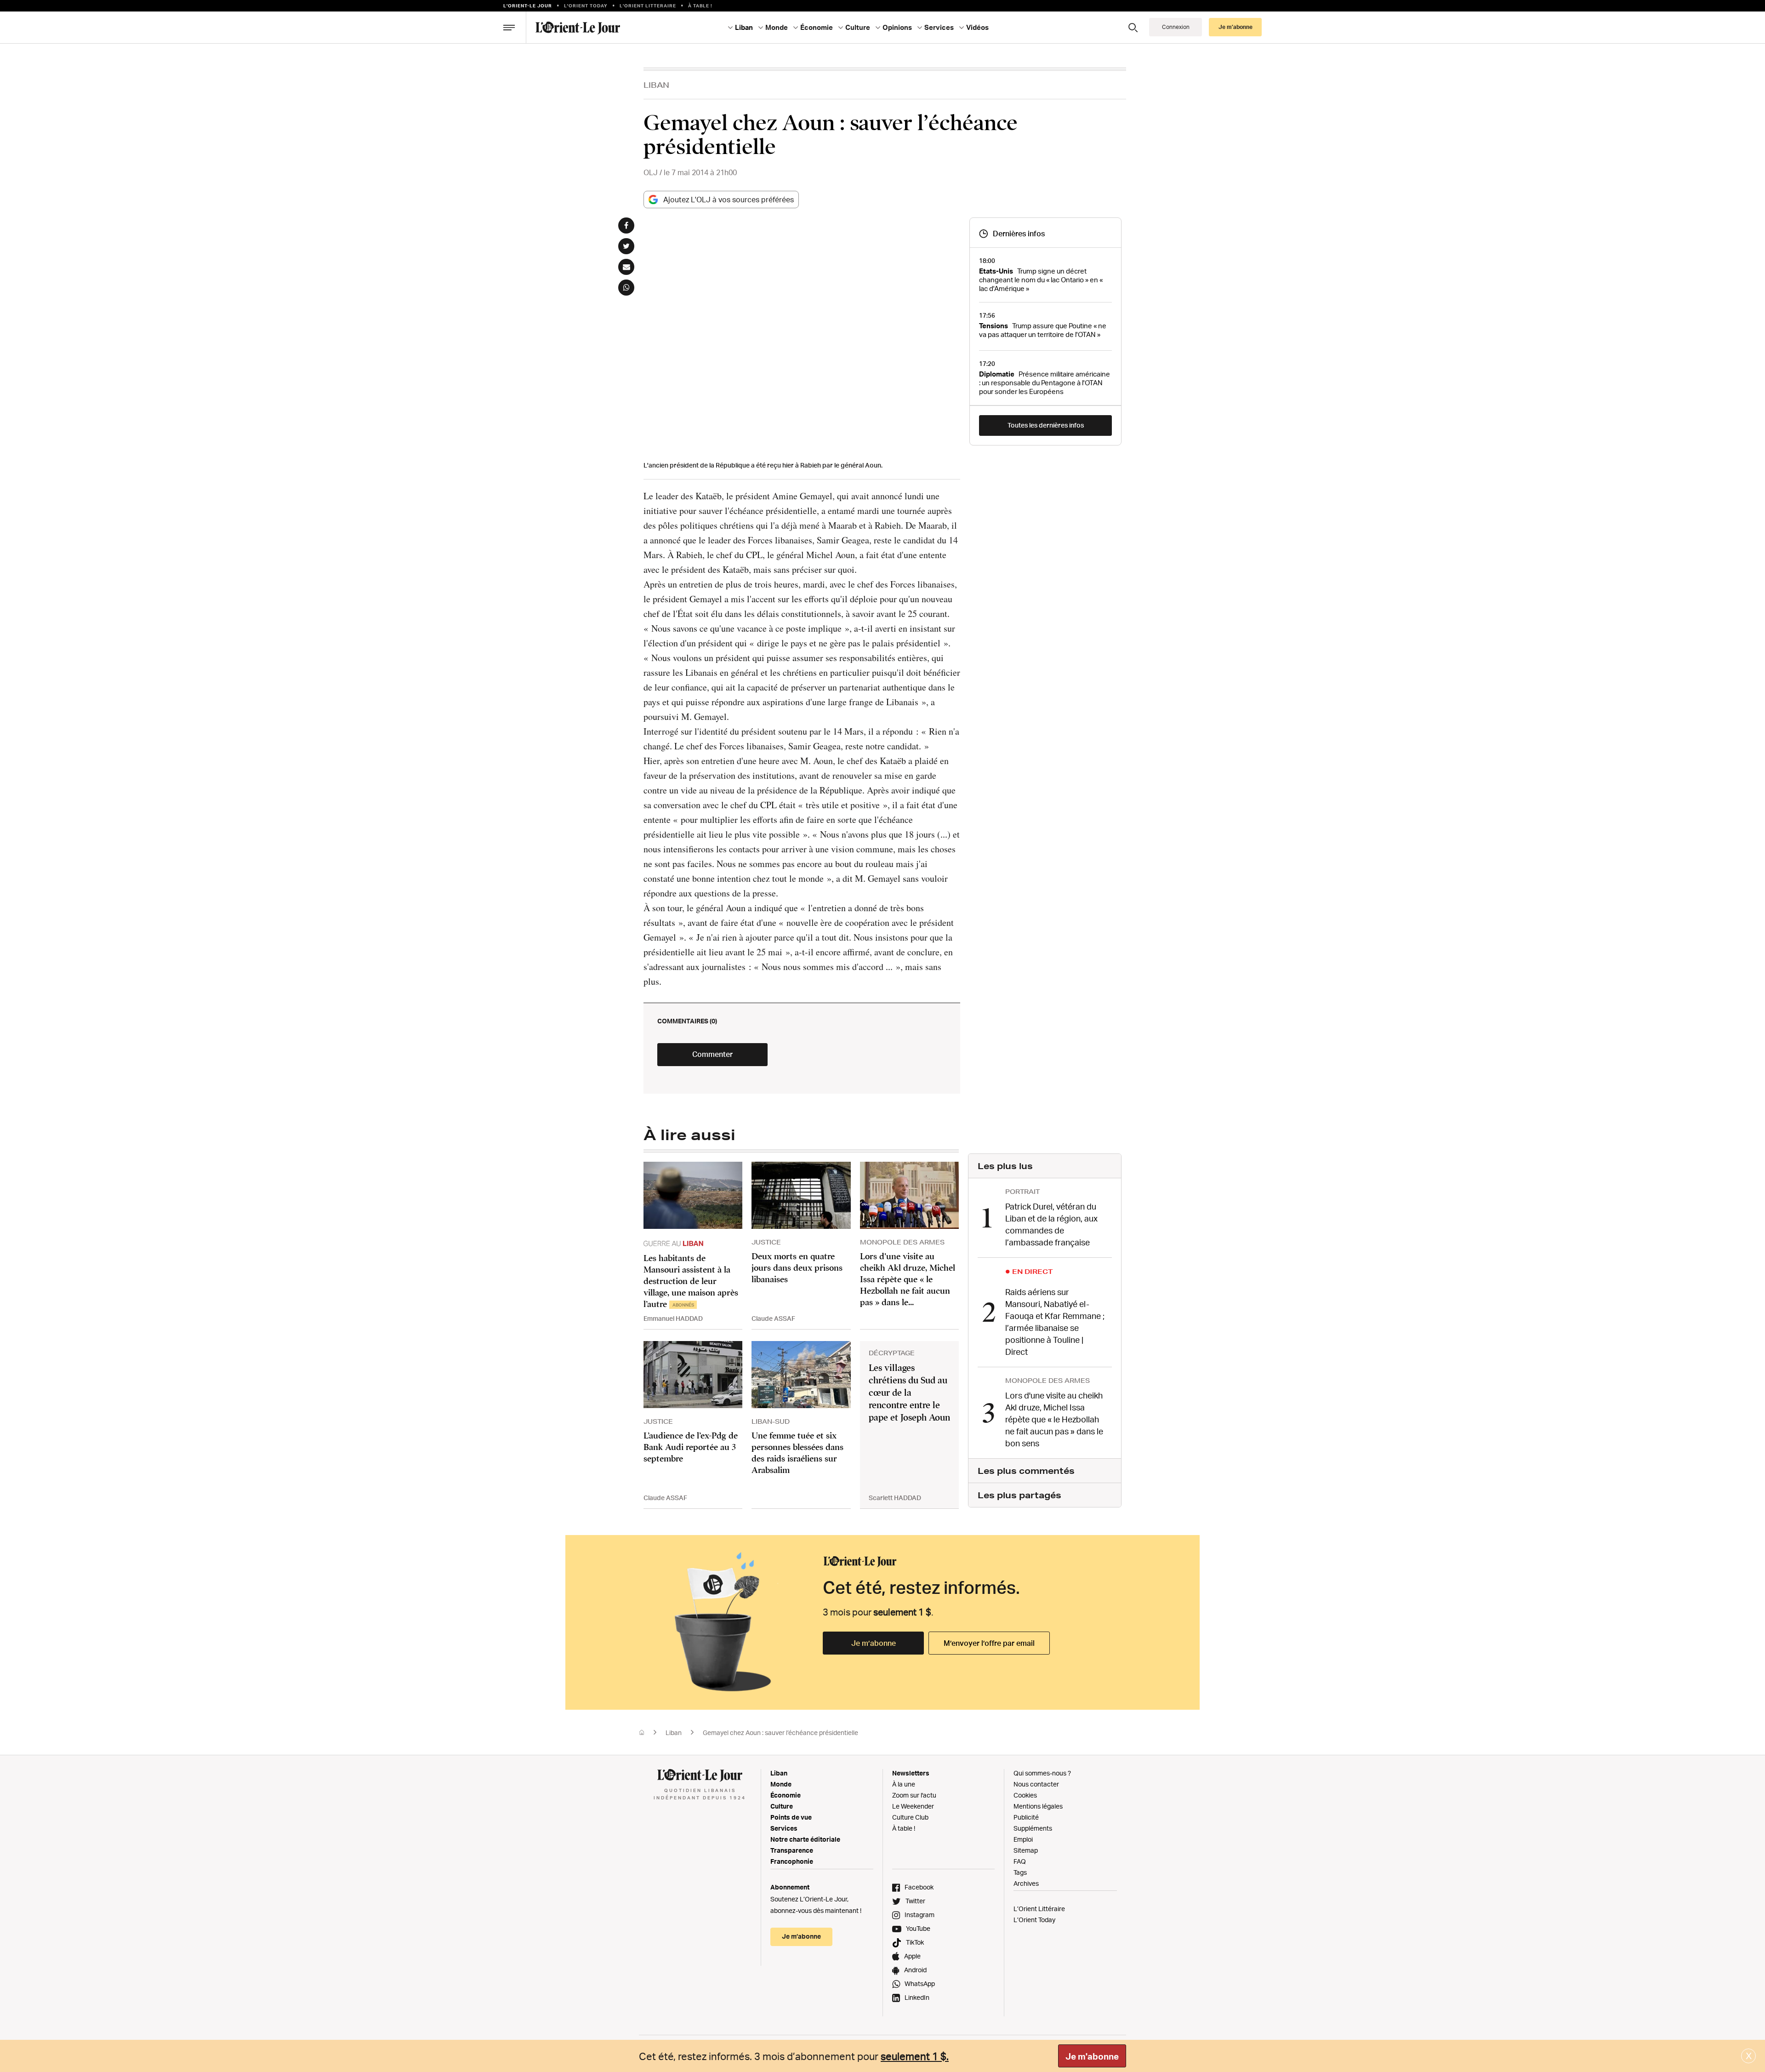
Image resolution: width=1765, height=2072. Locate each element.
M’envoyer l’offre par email (989, 1643)
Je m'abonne (1092, 2056)
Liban (656, 85)
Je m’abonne (874, 1643)
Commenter (712, 1054)
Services (784, 1828)
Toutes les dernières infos (1046, 425)
